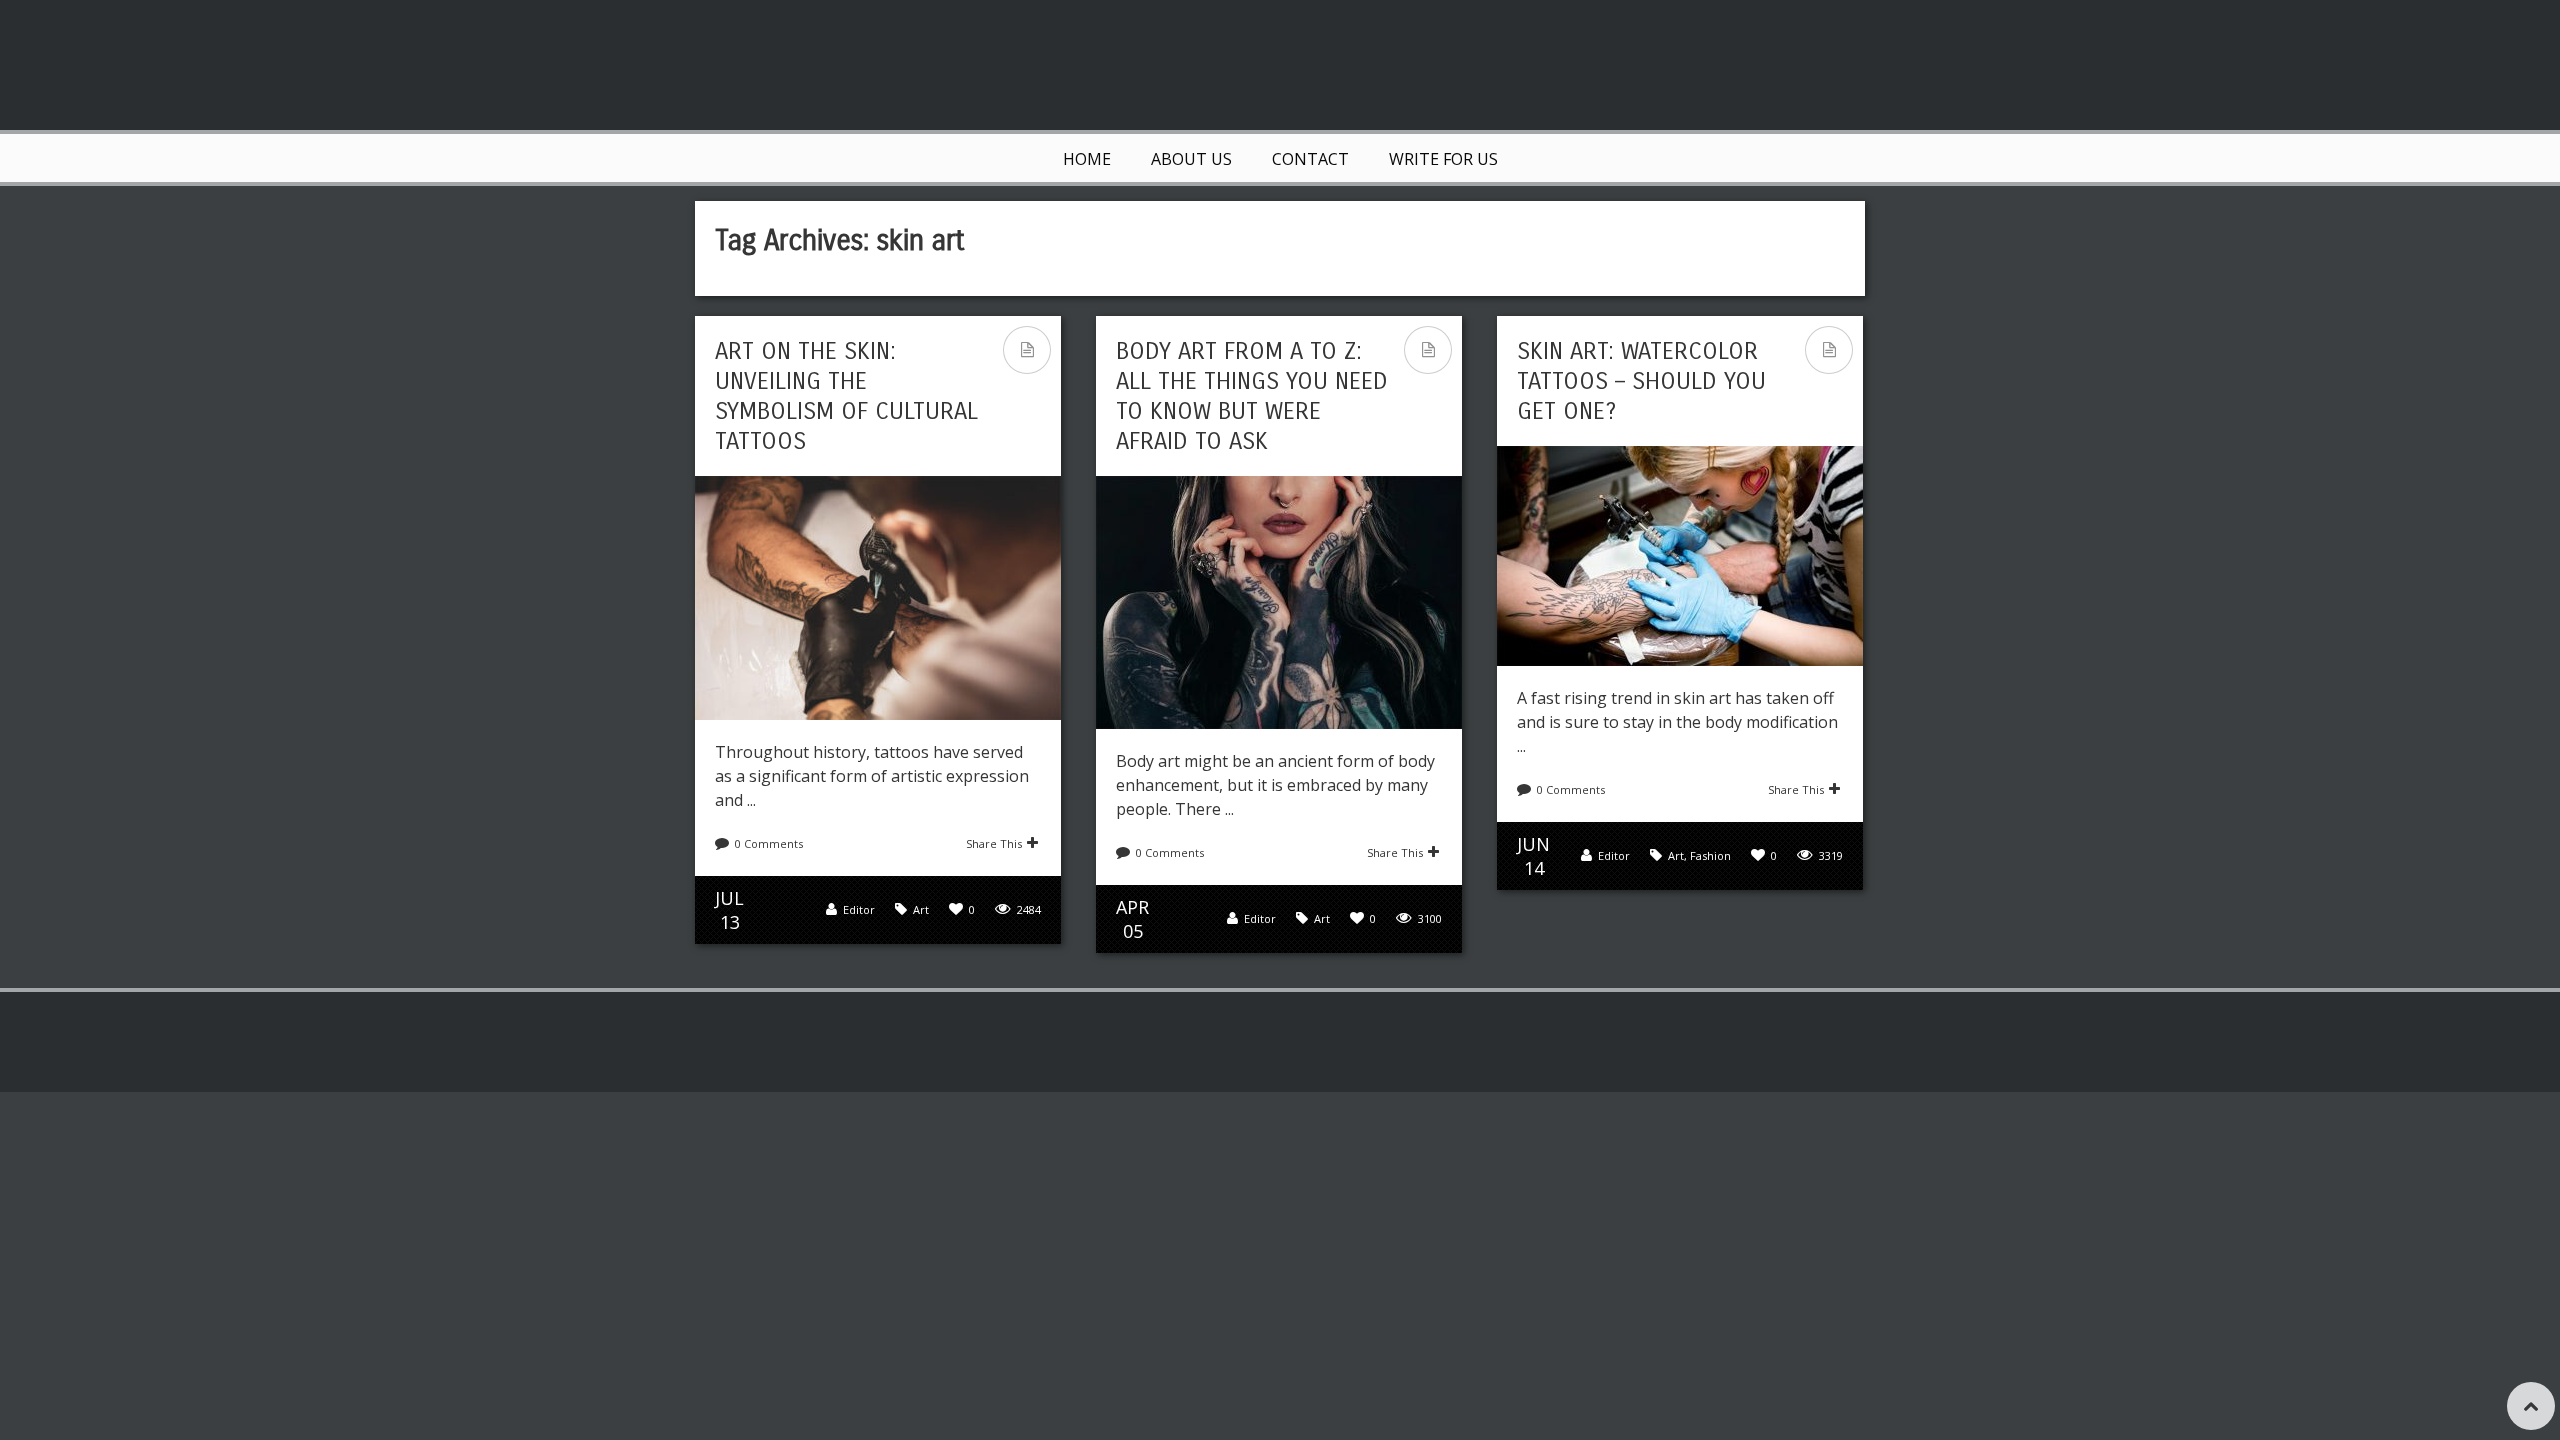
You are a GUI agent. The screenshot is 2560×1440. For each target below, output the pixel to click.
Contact (1310, 159)
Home (1087, 159)
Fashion (1710, 855)
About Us (1191, 159)
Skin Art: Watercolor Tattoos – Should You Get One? (1641, 381)
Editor (859, 909)
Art (921, 909)
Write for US (1443, 159)
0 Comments (769, 843)
